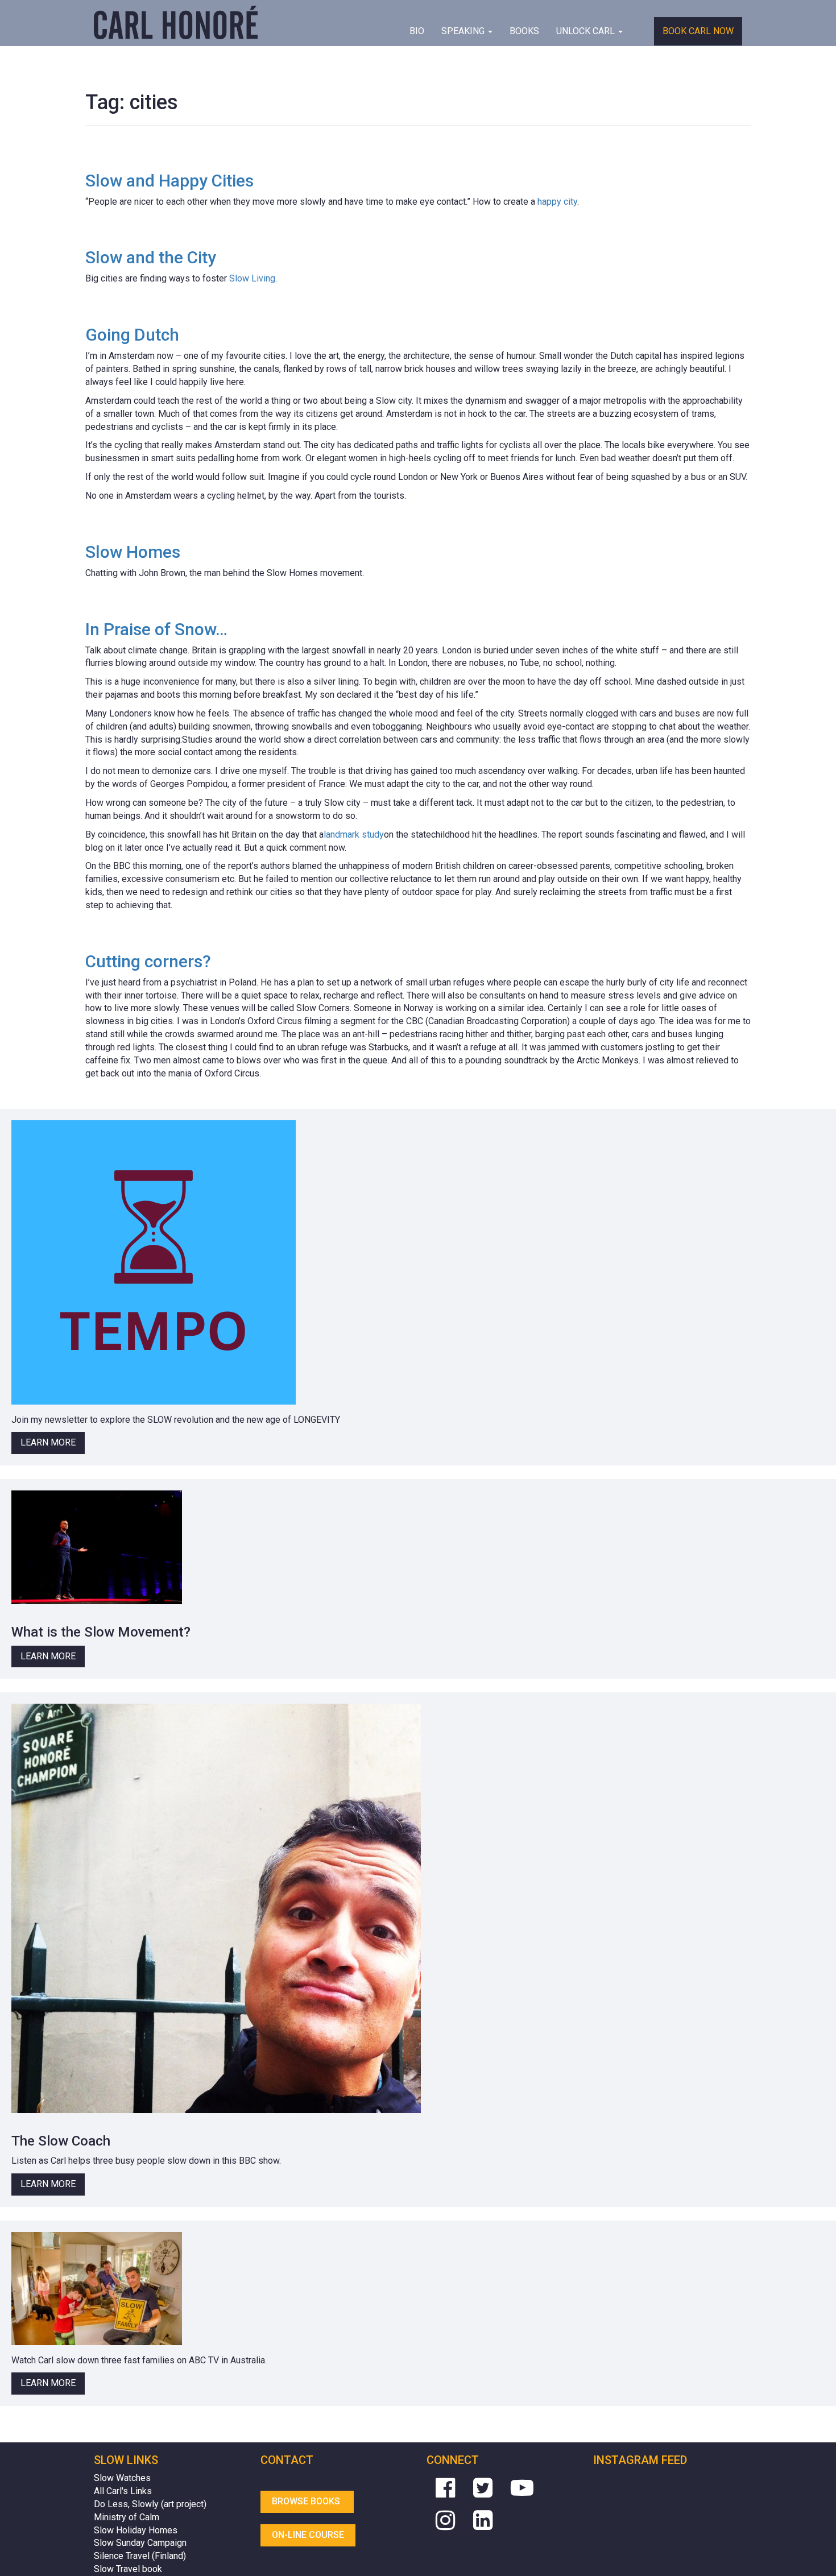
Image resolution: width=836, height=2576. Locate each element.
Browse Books (307, 2501)
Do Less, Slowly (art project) (150, 2504)
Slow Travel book (128, 2569)
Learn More (48, 1442)
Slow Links (126, 2460)
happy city (557, 202)
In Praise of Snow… (156, 629)
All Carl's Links (123, 2491)
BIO (417, 31)
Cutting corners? (148, 961)
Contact (287, 2460)
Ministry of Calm (127, 2517)
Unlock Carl (587, 31)
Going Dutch (132, 335)
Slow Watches (122, 2478)
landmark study (354, 834)
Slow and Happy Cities (169, 181)
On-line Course (308, 2535)
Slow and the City (151, 257)
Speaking (464, 31)
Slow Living (252, 278)
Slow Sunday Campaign (140, 2543)
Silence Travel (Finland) (140, 2556)
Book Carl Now (698, 31)
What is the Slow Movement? (101, 1632)
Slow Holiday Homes (136, 2530)
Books (524, 31)
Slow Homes (133, 552)
